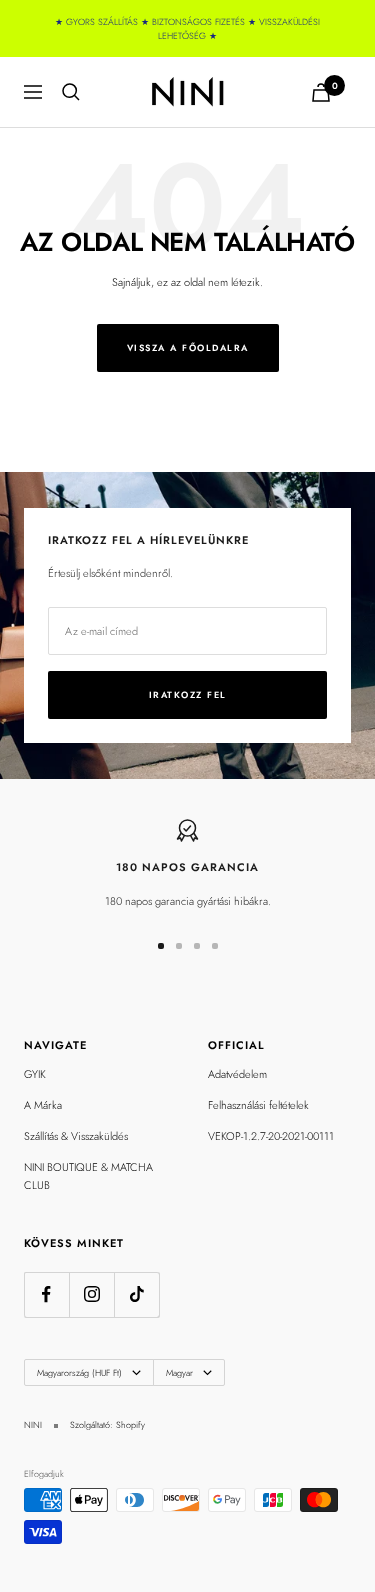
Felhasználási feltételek (258, 1105)
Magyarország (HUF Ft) (79, 1372)
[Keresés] (71, 92)
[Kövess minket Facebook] (46, 1294)
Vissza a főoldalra (188, 347)
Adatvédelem (237, 1074)
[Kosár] (321, 92)
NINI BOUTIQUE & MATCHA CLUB (88, 1176)
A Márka (43, 1105)
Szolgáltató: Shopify (107, 1424)
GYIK (35, 1074)
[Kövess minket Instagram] (91, 1294)
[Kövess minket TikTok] (136, 1294)
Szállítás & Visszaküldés (76, 1136)
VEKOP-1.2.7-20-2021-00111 (271, 1136)
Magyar (179, 1372)
